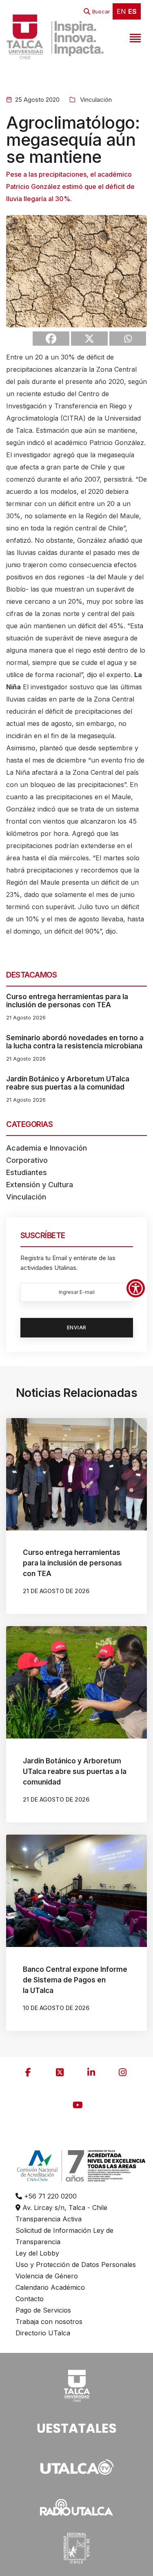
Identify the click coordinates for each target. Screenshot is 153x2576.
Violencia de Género (47, 2276)
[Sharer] (51, 339)
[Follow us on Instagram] (122, 2072)
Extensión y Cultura (40, 1185)
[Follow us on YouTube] (78, 2105)
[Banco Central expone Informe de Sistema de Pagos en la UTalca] (76, 1891)
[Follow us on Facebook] (28, 2072)
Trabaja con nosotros (49, 2322)
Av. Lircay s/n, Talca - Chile (64, 2208)
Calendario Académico (50, 2287)
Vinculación (95, 100)
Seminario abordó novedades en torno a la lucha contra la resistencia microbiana (75, 1042)
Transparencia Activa (49, 2219)
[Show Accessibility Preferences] (136, 1288)
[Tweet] (89, 339)
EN (121, 11)
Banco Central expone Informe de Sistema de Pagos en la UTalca (75, 1980)
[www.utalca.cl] (55, 37)
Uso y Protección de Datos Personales (76, 2265)
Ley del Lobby (37, 2253)
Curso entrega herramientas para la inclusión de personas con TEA (67, 1001)
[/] (77, 2385)
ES (132, 11)
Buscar (101, 11)
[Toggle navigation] (134, 37)
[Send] (128, 339)
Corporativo (27, 1160)
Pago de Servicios (43, 2310)
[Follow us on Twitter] (60, 2072)
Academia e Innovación (47, 1148)
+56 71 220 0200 (49, 2196)
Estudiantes (27, 1172)
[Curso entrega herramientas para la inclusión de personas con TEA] (76, 1474)
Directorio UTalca (43, 2333)
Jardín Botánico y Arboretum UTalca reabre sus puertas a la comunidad (68, 1083)
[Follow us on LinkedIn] (91, 2072)
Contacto (30, 2299)
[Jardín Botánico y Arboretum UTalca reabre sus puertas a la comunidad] (76, 1682)
